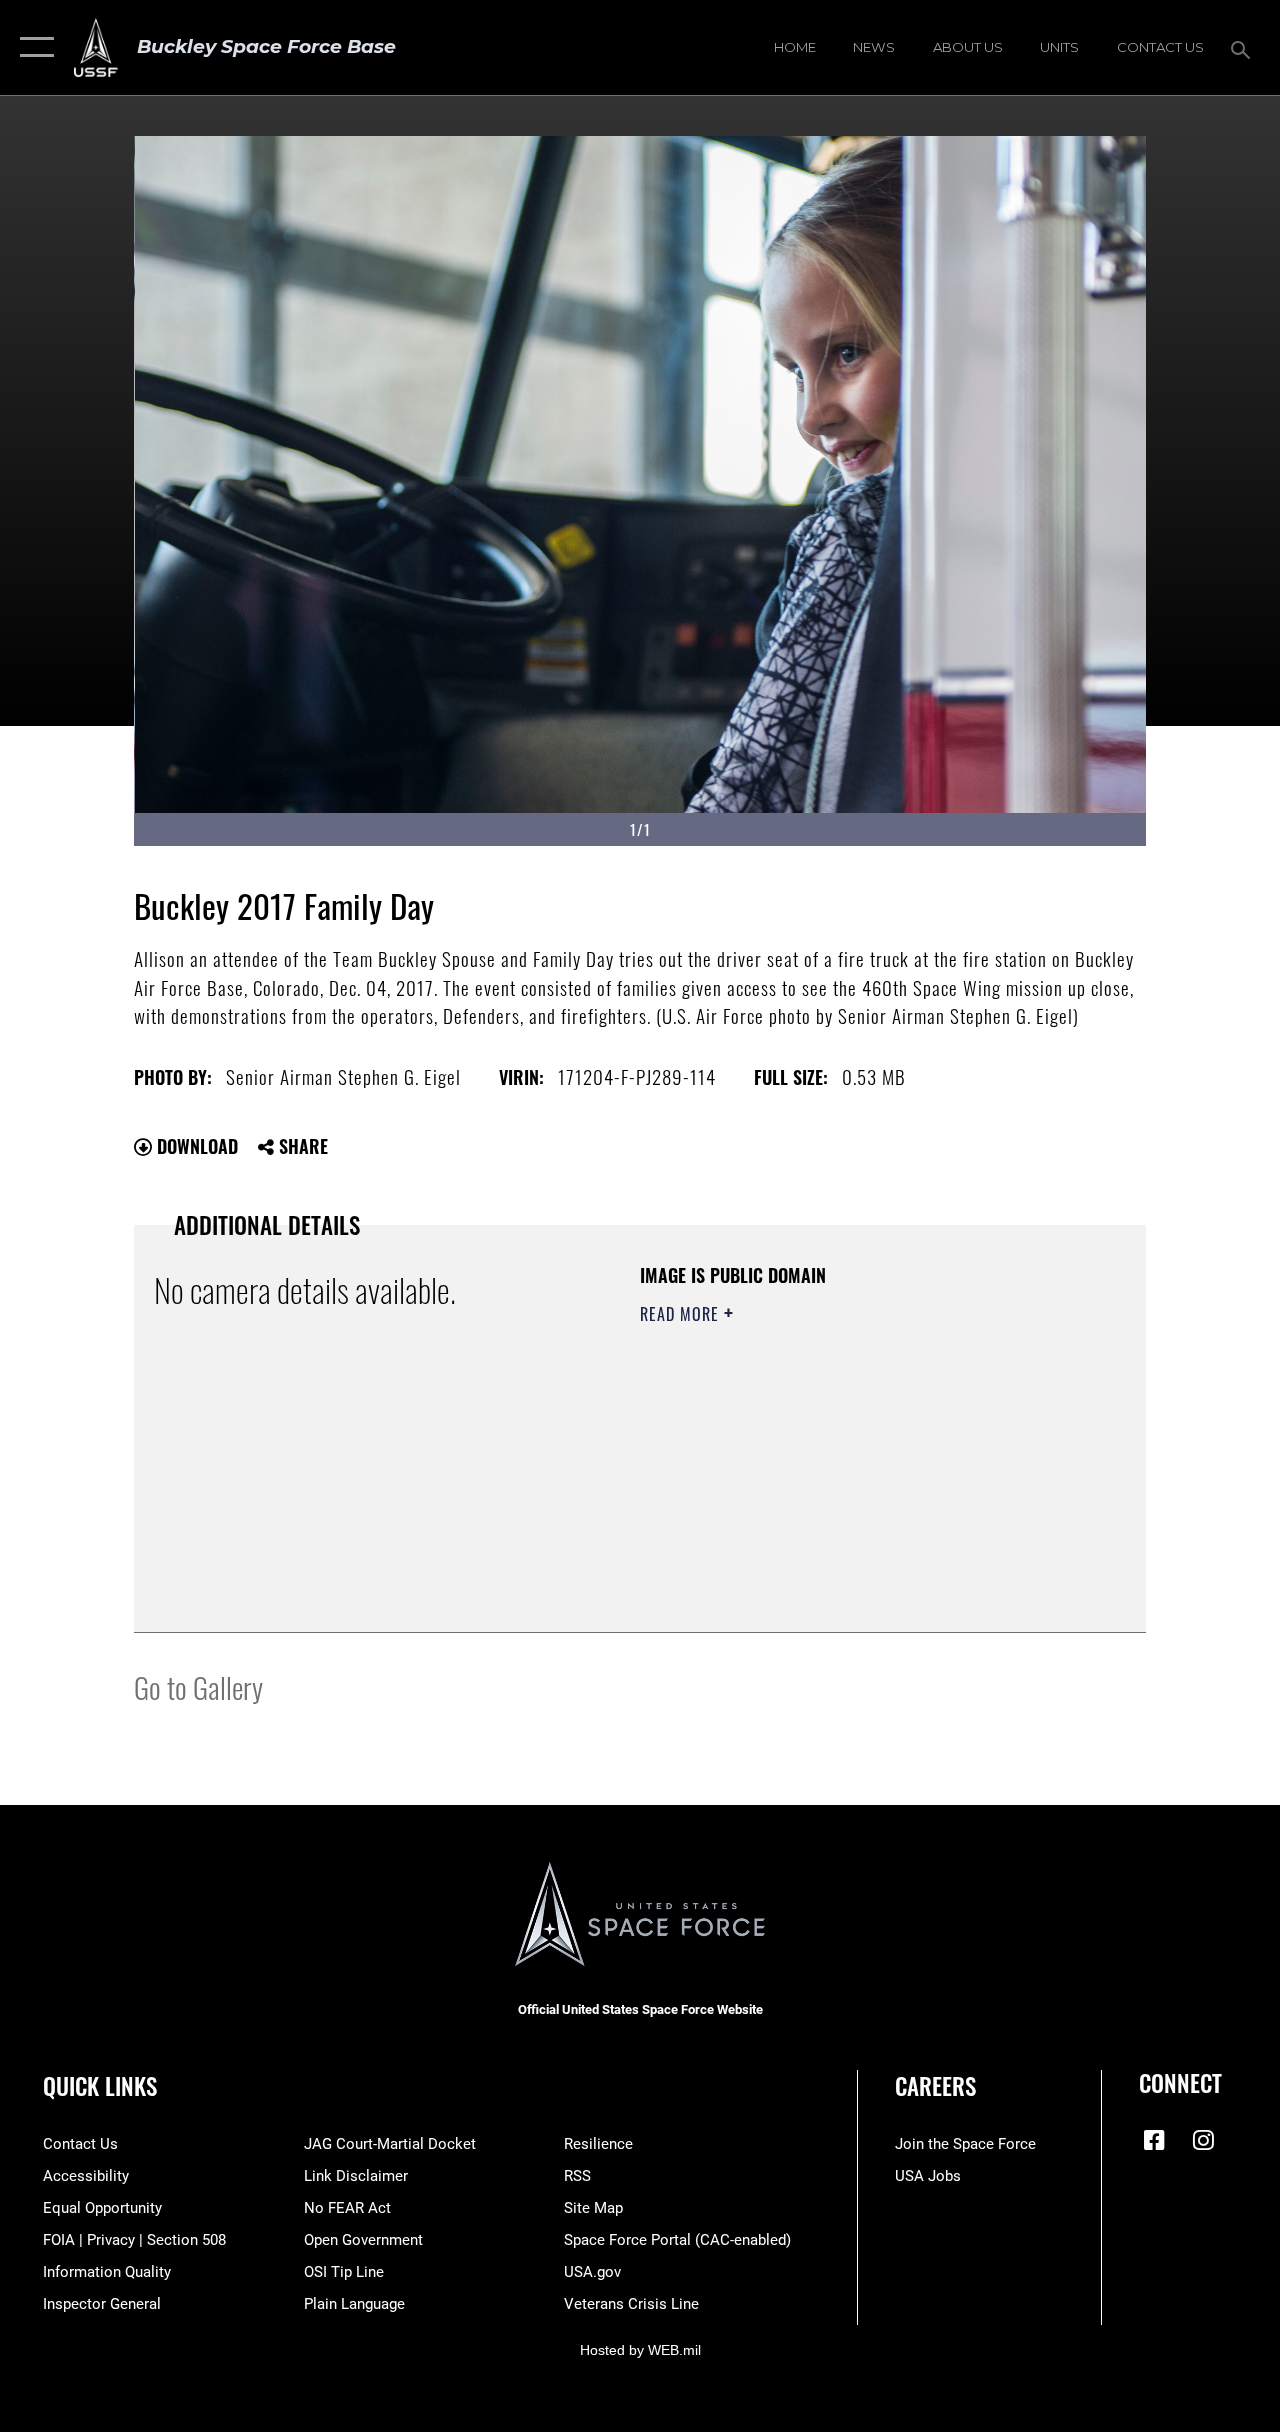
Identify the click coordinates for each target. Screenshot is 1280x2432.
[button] (32, 47)
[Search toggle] (1244, 47)
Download (195, 1146)
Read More (682, 1314)
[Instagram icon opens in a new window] (1203, 2140)
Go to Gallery (198, 1686)
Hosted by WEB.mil (640, 2350)
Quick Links (100, 2086)
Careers (935, 2086)
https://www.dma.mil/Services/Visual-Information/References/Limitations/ (819, 1483)
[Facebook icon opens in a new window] (1154, 2140)
